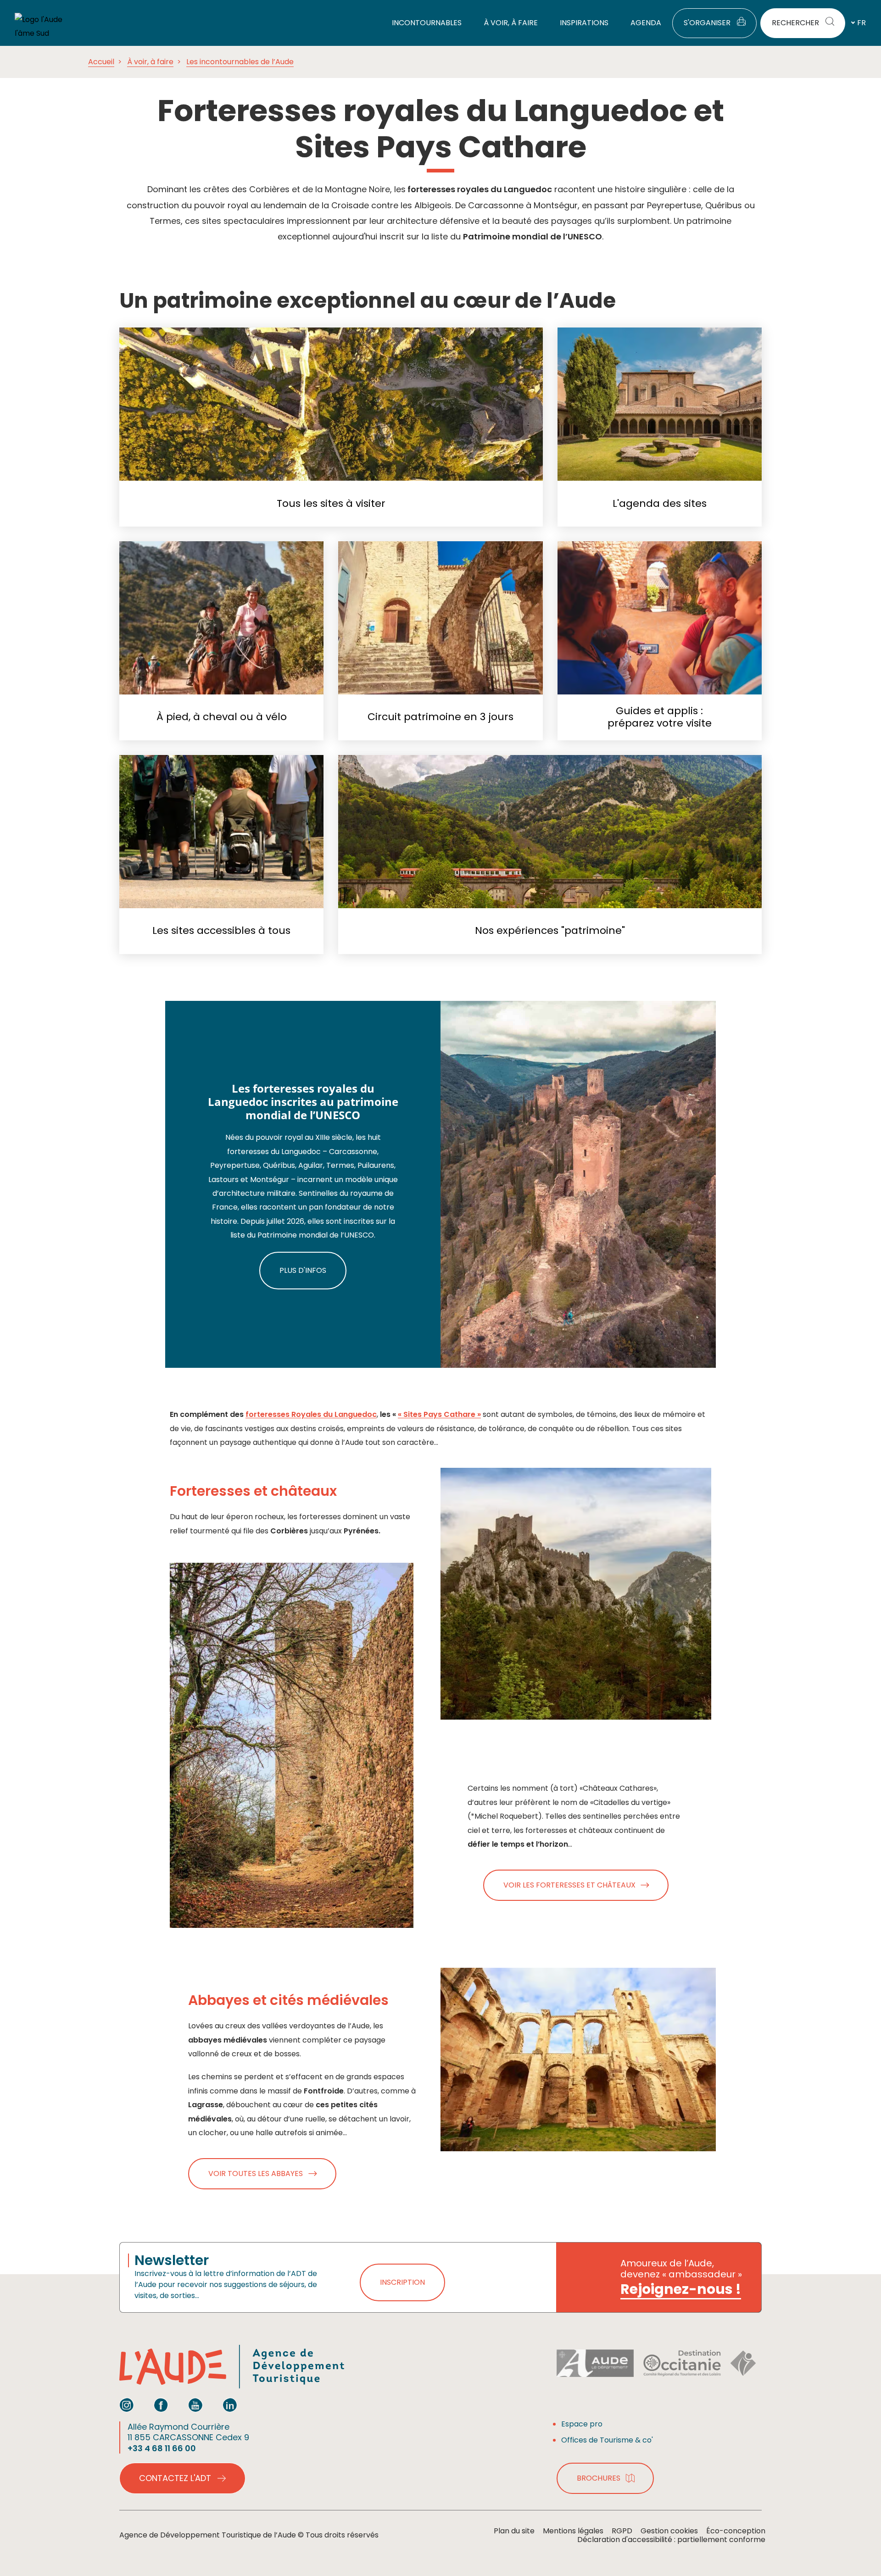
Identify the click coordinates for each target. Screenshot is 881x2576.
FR (861, 23)
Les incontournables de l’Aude (240, 62)
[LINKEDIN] (230, 2405)
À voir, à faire (150, 62)
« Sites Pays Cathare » (439, 1414)
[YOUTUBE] (195, 2405)
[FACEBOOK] (161, 2405)
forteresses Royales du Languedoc (311, 1414)
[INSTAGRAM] (127, 2405)
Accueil (101, 62)
